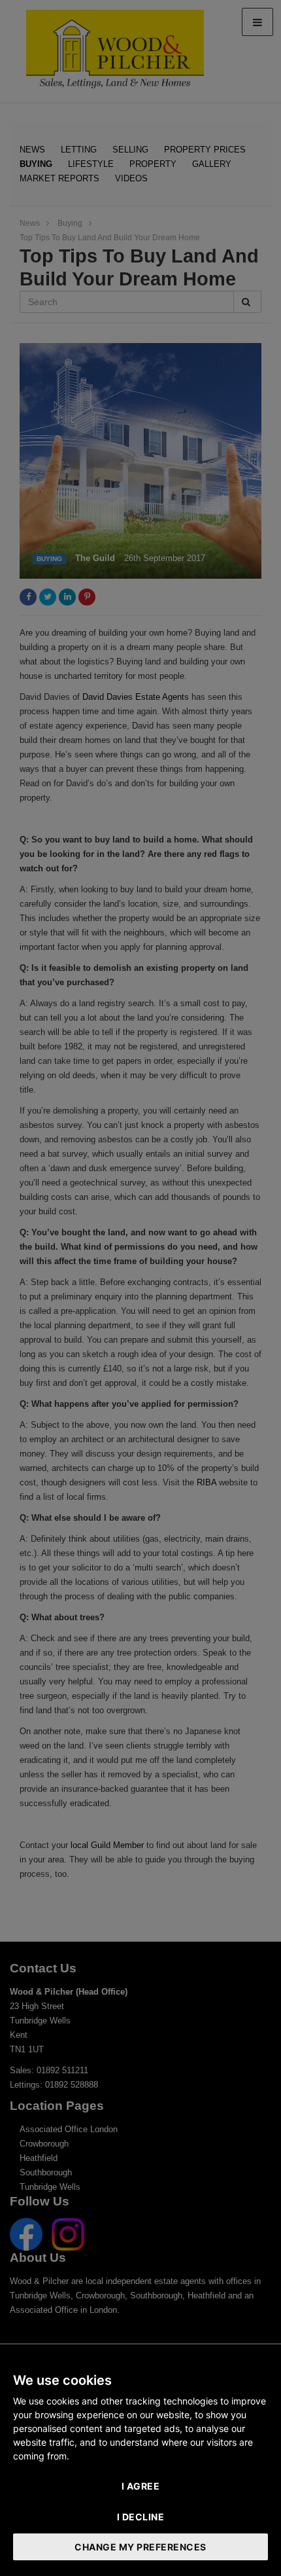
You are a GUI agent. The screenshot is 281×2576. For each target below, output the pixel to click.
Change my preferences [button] (140, 2547)
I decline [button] (141, 2517)
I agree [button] (141, 2486)
